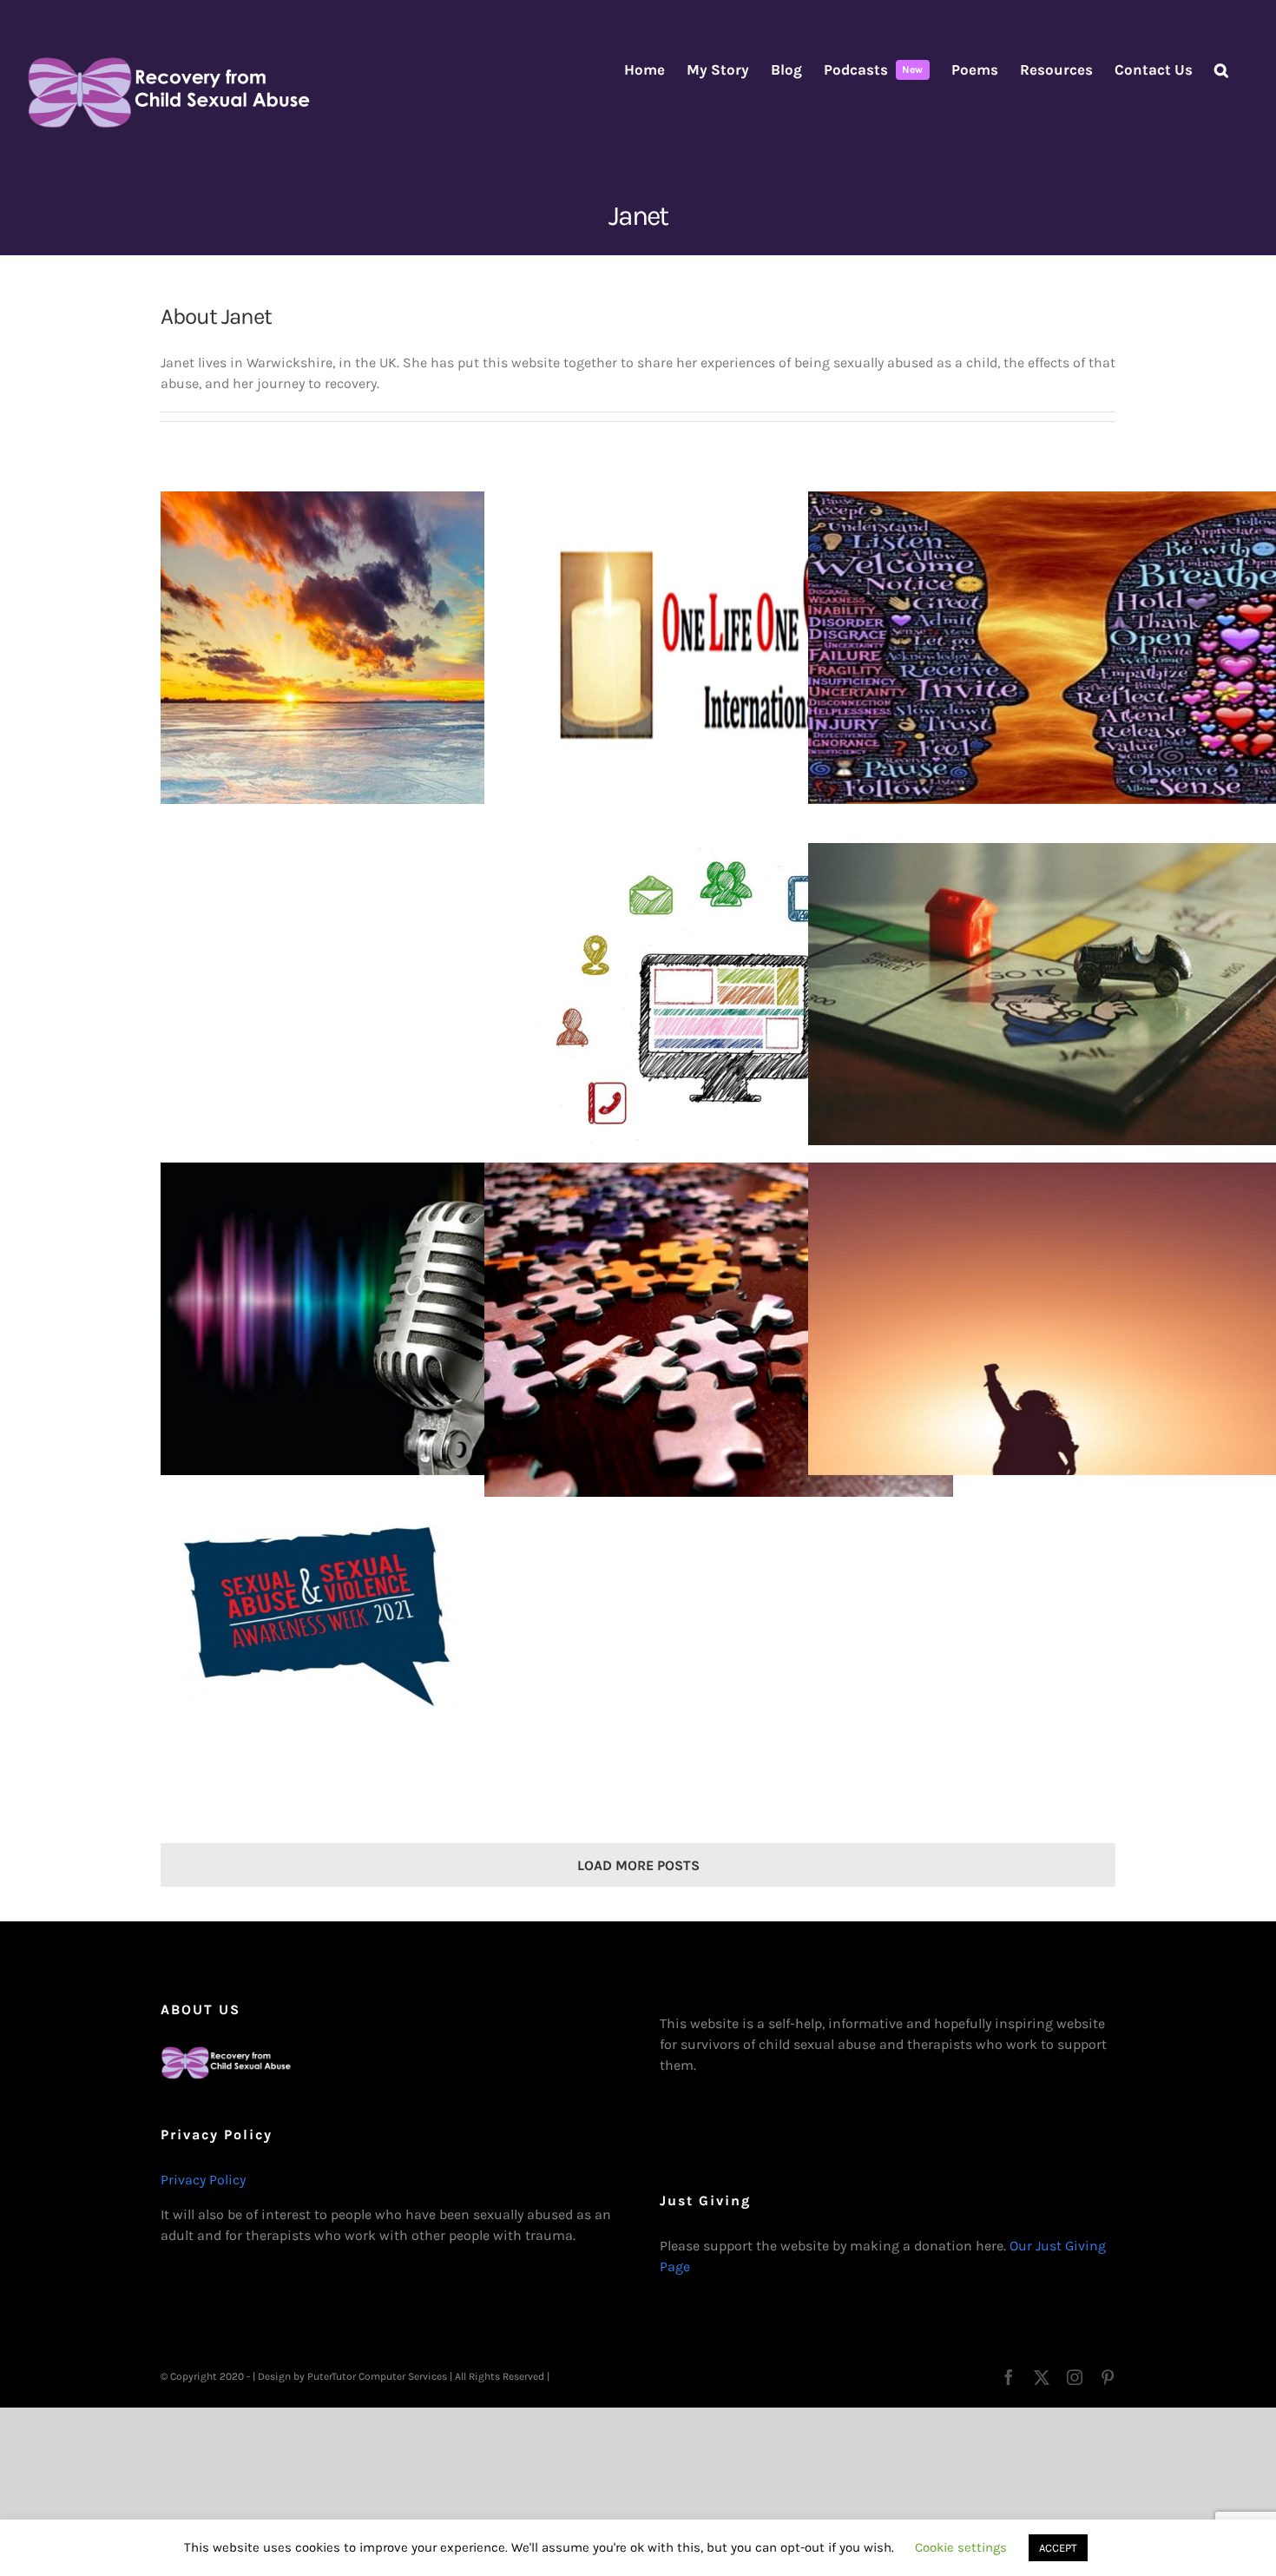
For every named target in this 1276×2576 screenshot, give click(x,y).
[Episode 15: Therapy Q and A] (719, 1338)
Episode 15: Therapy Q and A (705, 1338)
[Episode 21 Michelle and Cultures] (395, 648)
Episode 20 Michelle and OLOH (705, 648)
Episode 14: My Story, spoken (381, 1319)
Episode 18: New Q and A (1029, 648)
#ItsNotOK (381, 1671)
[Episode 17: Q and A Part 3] (719, 999)
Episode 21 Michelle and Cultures (381, 648)
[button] (1221, 70)
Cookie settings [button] (961, 2547)
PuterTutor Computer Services (377, 2376)
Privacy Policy (203, 2180)
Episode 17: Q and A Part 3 (705, 1000)
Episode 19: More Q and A (381, 1000)
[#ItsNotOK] (395, 1670)
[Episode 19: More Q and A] (395, 999)
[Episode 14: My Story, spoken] (395, 1319)
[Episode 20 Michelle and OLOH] (719, 648)
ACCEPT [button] (1058, 2548)
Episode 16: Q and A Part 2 (1029, 1000)
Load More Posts (638, 1865)
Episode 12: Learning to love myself (1029, 1319)
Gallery (409, 648)
